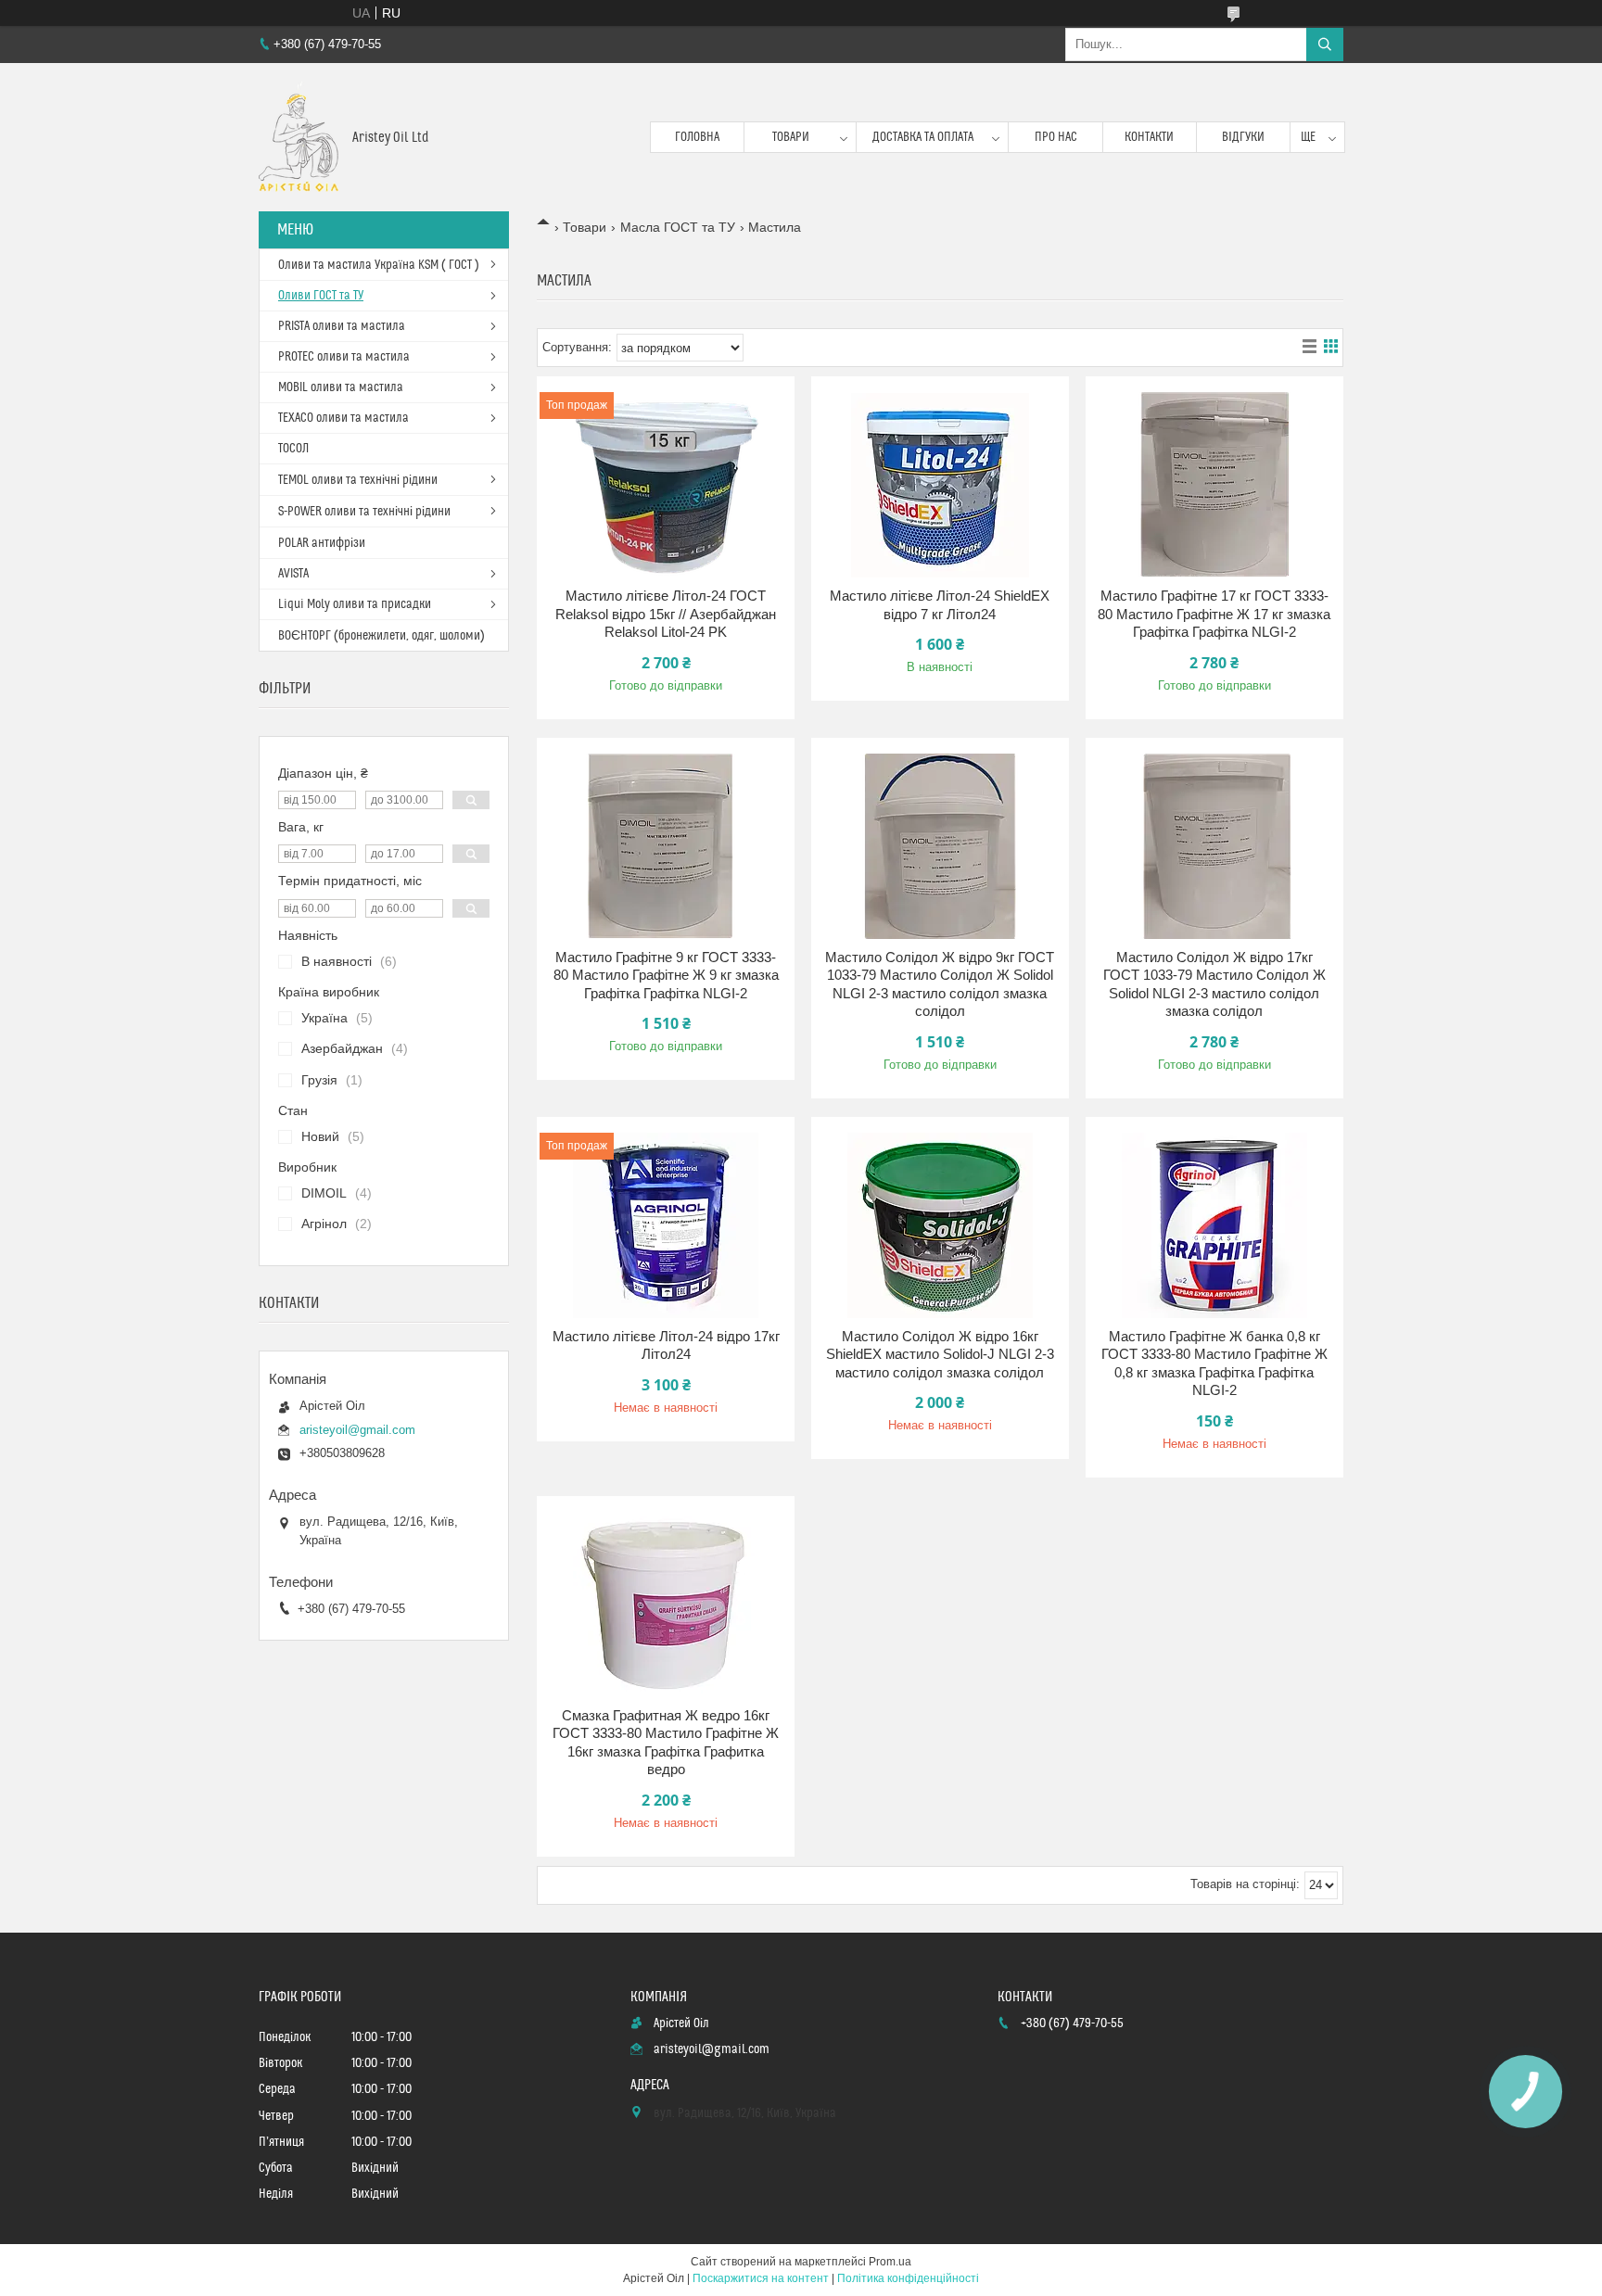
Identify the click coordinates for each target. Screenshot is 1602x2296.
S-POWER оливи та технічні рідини (364, 512)
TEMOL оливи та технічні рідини (358, 480)
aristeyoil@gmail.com (357, 1430)
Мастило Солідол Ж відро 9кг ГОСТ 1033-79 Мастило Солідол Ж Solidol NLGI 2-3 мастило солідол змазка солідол (940, 984)
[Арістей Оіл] (299, 137)
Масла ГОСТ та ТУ (678, 227)
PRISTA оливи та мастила (342, 326)
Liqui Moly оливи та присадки (355, 604)
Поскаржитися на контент (761, 2278)
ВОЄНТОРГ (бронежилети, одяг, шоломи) (381, 636)
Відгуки (1243, 137)
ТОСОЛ (293, 449)
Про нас (1056, 137)
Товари (791, 137)
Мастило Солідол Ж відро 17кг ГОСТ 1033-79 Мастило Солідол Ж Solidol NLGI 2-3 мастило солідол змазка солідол (1214, 984)
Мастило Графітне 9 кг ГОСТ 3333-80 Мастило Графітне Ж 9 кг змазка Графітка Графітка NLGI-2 (666, 975)
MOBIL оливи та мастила (341, 387)
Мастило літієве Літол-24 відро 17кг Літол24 (666, 1345)
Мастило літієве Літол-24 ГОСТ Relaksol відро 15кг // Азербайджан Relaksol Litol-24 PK (666, 614)
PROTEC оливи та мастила (344, 357)
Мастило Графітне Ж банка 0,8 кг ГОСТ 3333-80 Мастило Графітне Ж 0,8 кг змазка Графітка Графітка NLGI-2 (1214, 1364)
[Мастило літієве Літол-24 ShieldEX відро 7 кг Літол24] (940, 485)
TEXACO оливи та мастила (343, 418)
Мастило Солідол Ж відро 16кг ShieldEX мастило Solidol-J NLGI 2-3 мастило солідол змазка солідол (940, 1354)
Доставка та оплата (923, 137)
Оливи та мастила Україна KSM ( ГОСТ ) (379, 265)
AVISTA (293, 574)
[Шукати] (1325, 44)
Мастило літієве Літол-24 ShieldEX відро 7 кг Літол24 (940, 605)
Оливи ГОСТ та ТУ (321, 296)
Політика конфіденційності (908, 2278)
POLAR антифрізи (322, 543)
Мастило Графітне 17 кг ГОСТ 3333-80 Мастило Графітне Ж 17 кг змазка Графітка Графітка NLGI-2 (1214, 614)
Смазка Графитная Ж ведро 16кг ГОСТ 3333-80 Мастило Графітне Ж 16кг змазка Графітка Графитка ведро (666, 1743)
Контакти (1149, 137)
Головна (697, 137)
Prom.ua (890, 2262)
